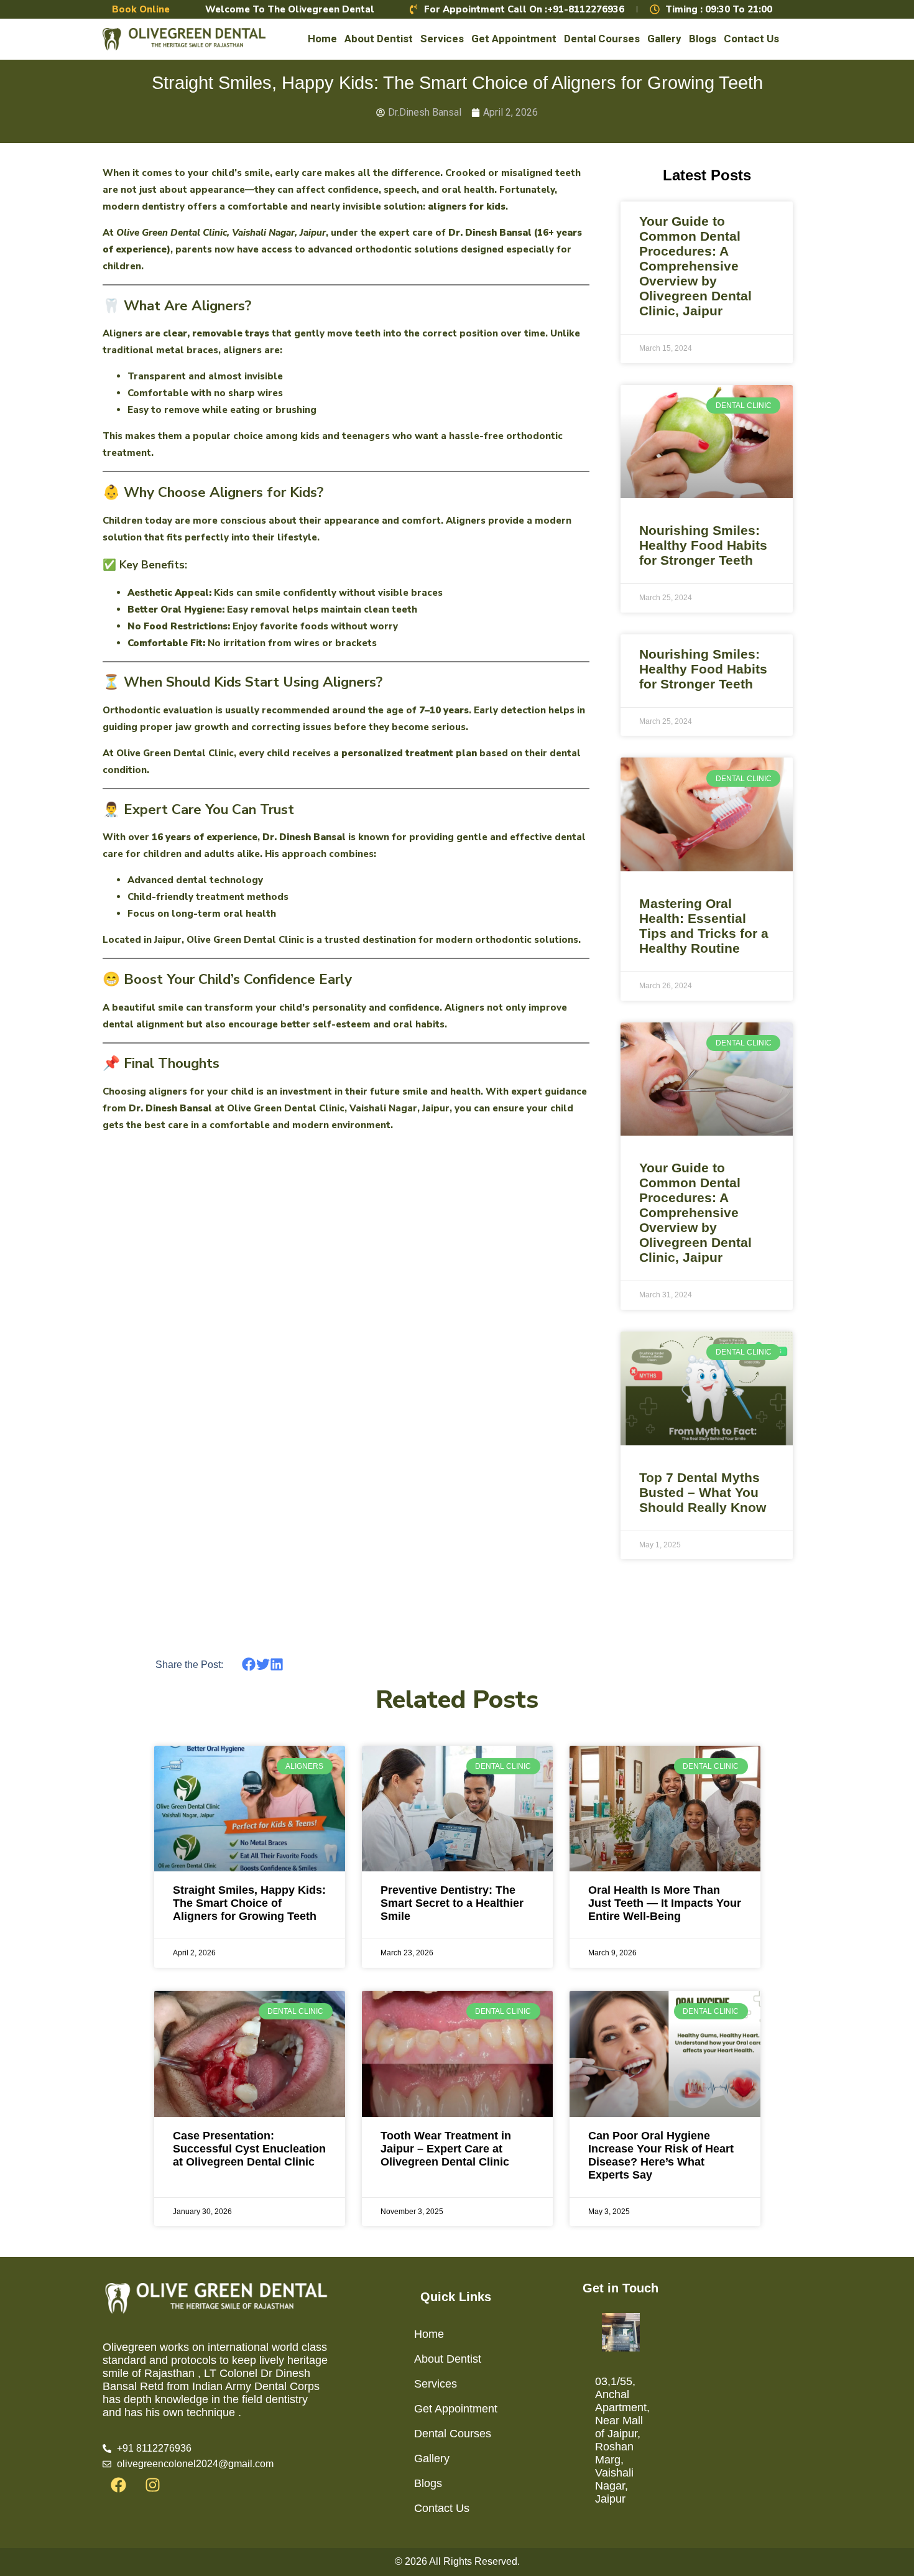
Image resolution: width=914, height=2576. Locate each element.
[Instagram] (152, 2485)
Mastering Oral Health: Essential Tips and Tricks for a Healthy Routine (704, 926)
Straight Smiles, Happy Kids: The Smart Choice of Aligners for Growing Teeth (249, 1903)
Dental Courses (602, 39)
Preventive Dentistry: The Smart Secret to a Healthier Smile (452, 1903)
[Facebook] (118, 2485)
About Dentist (379, 39)
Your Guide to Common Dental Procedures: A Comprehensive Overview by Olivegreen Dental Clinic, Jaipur (695, 266)
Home (322, 39)
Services (442, 39)
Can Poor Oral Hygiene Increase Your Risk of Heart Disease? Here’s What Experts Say (661, 2155)
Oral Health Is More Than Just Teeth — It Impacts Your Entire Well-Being (665, 1903)
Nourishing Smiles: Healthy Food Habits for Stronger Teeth (703, 545)
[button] (249, 1665)
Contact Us (751, 39)
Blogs (703, 39)
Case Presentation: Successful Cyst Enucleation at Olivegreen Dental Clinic (249, 2149)
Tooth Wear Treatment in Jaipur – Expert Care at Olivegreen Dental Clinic (446, 2149)
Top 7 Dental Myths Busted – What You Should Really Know (703, 1492)
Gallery (664, 39)
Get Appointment (514, 39)
